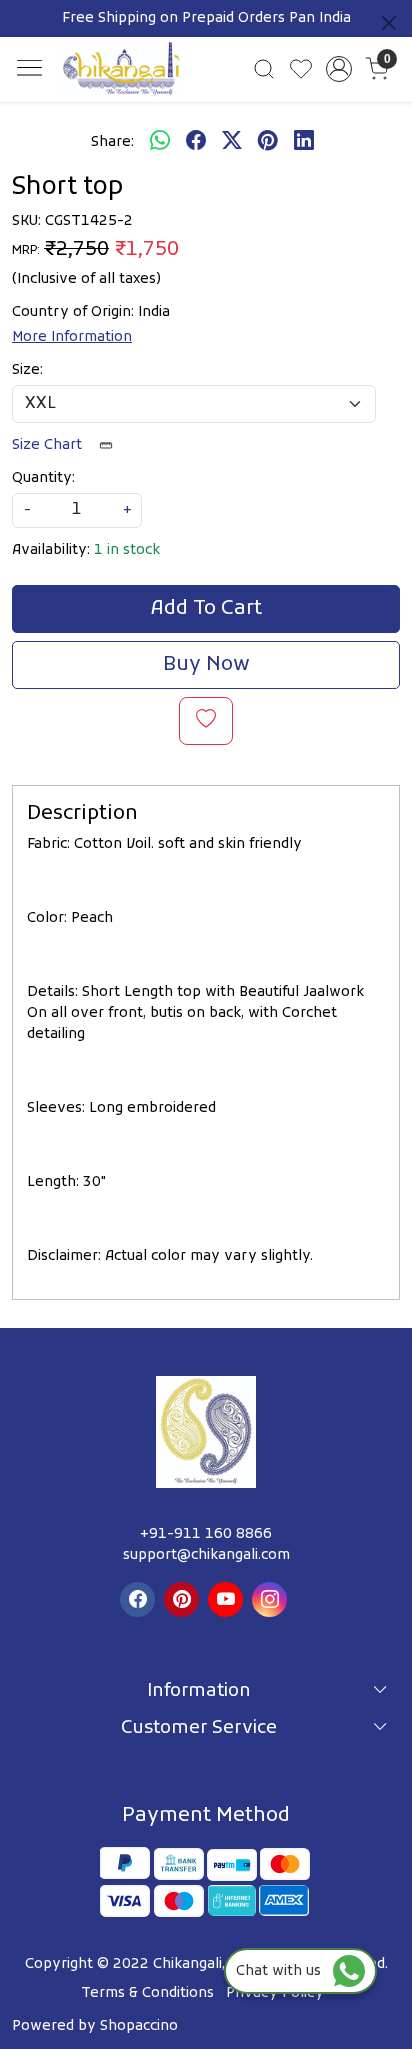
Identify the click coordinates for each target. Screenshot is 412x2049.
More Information (72, 337)
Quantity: (43, 478)
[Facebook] (140, 1599)
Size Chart (49, 445)
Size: (27, 370)
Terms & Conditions (147, 1993)
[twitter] (232, 142)
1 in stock (127, 550)
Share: (112, 142)
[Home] (121, 69)
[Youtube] (228, 1599)
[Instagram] (272, 1599)
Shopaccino (139, 2026)
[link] (264, 69)
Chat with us (284, 1971)
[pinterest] (268, 142)
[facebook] (196, 142)
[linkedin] (304, 142)
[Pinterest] (184, 1599)
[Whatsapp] (160, 142)
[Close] (389, 23)
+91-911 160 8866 (206, 1534)
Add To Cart (206, 609)
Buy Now (206, 665)
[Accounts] (339, 69)
